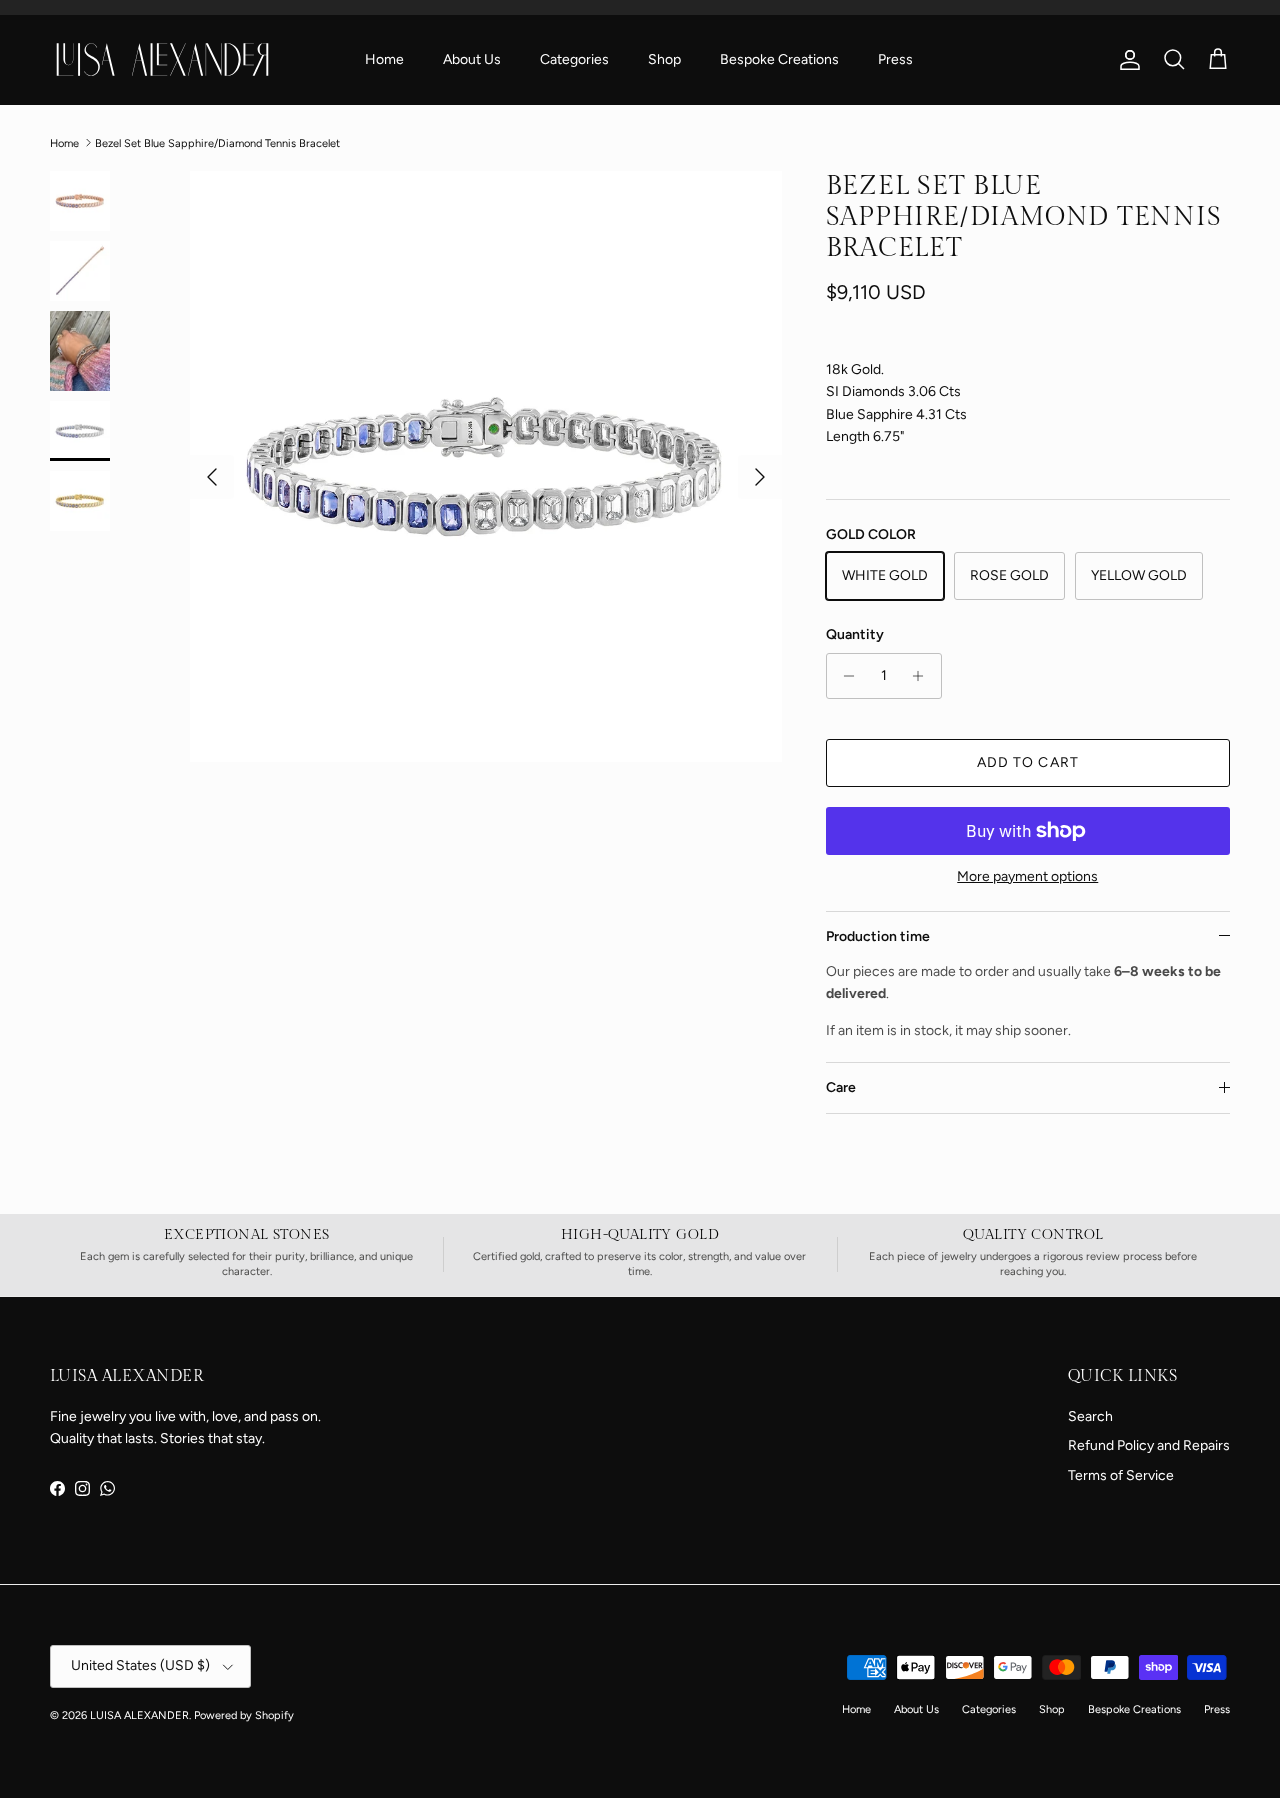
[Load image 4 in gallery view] (486, 467)
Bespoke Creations (779, 59)
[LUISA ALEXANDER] (162, 59)
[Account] (1126, 60)
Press (895, 59)
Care (841, 1087)
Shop (664, 59)
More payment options (1027, 877)
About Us (472, 59)
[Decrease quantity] (844, 676)
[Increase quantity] (923, 676)
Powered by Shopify (244, 1715)
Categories (574, 59)
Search (1090, 1416)
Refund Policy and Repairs (1149, 1445)
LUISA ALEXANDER (139, 1715)
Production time (878, 936)
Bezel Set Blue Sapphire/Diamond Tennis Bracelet (217, 142)
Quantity (855, 634)
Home (384, 59)
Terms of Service (1121, 1475)
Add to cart (1028, 762)
